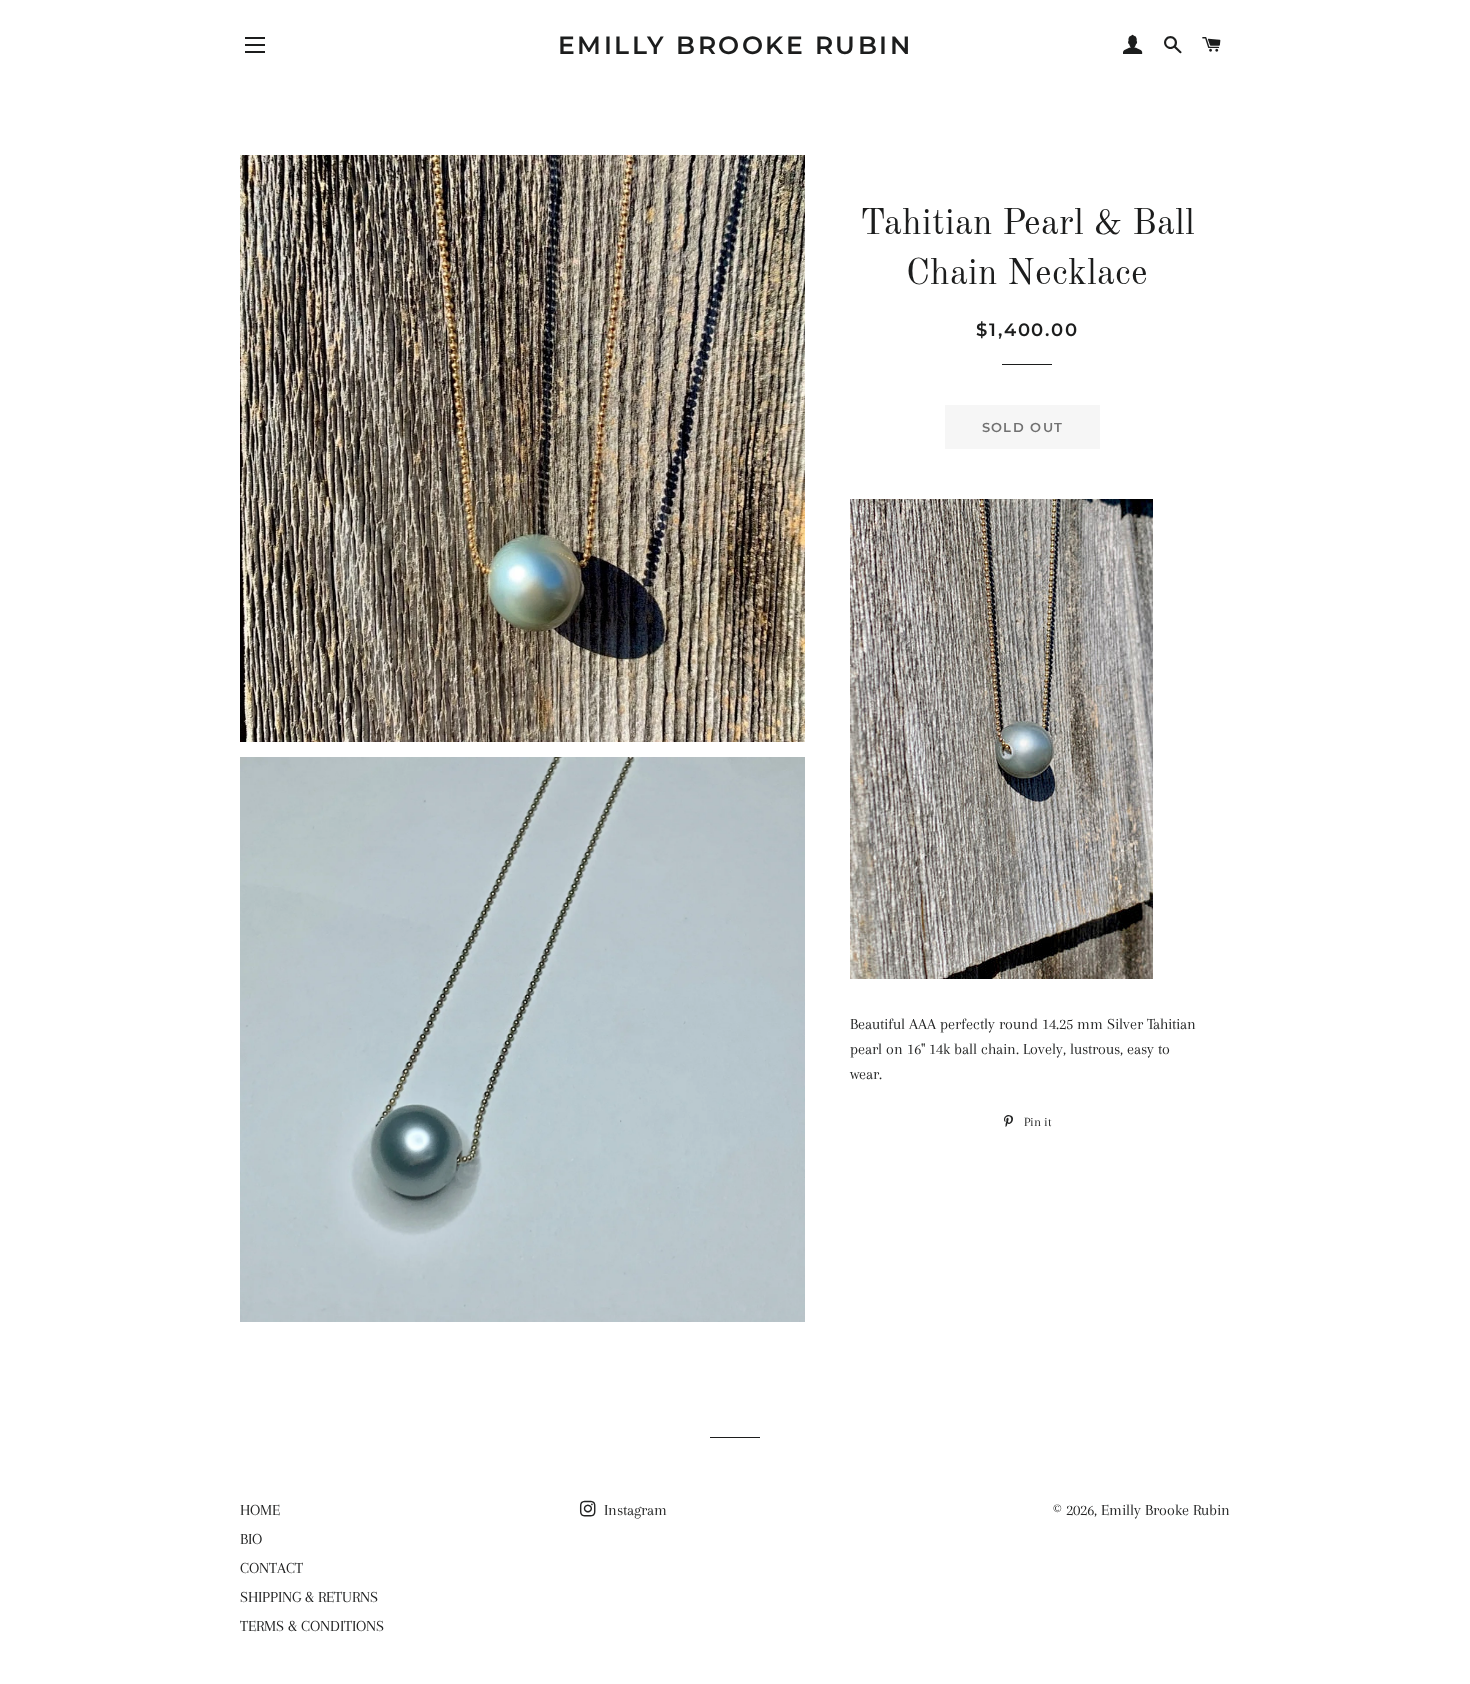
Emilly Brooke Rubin (735, 45)
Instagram (633, 1510)
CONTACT (271, 1568)
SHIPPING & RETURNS (309, 1597)
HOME (260, 1510)
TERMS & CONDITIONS (312, 1626)
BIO (251, 1539)
